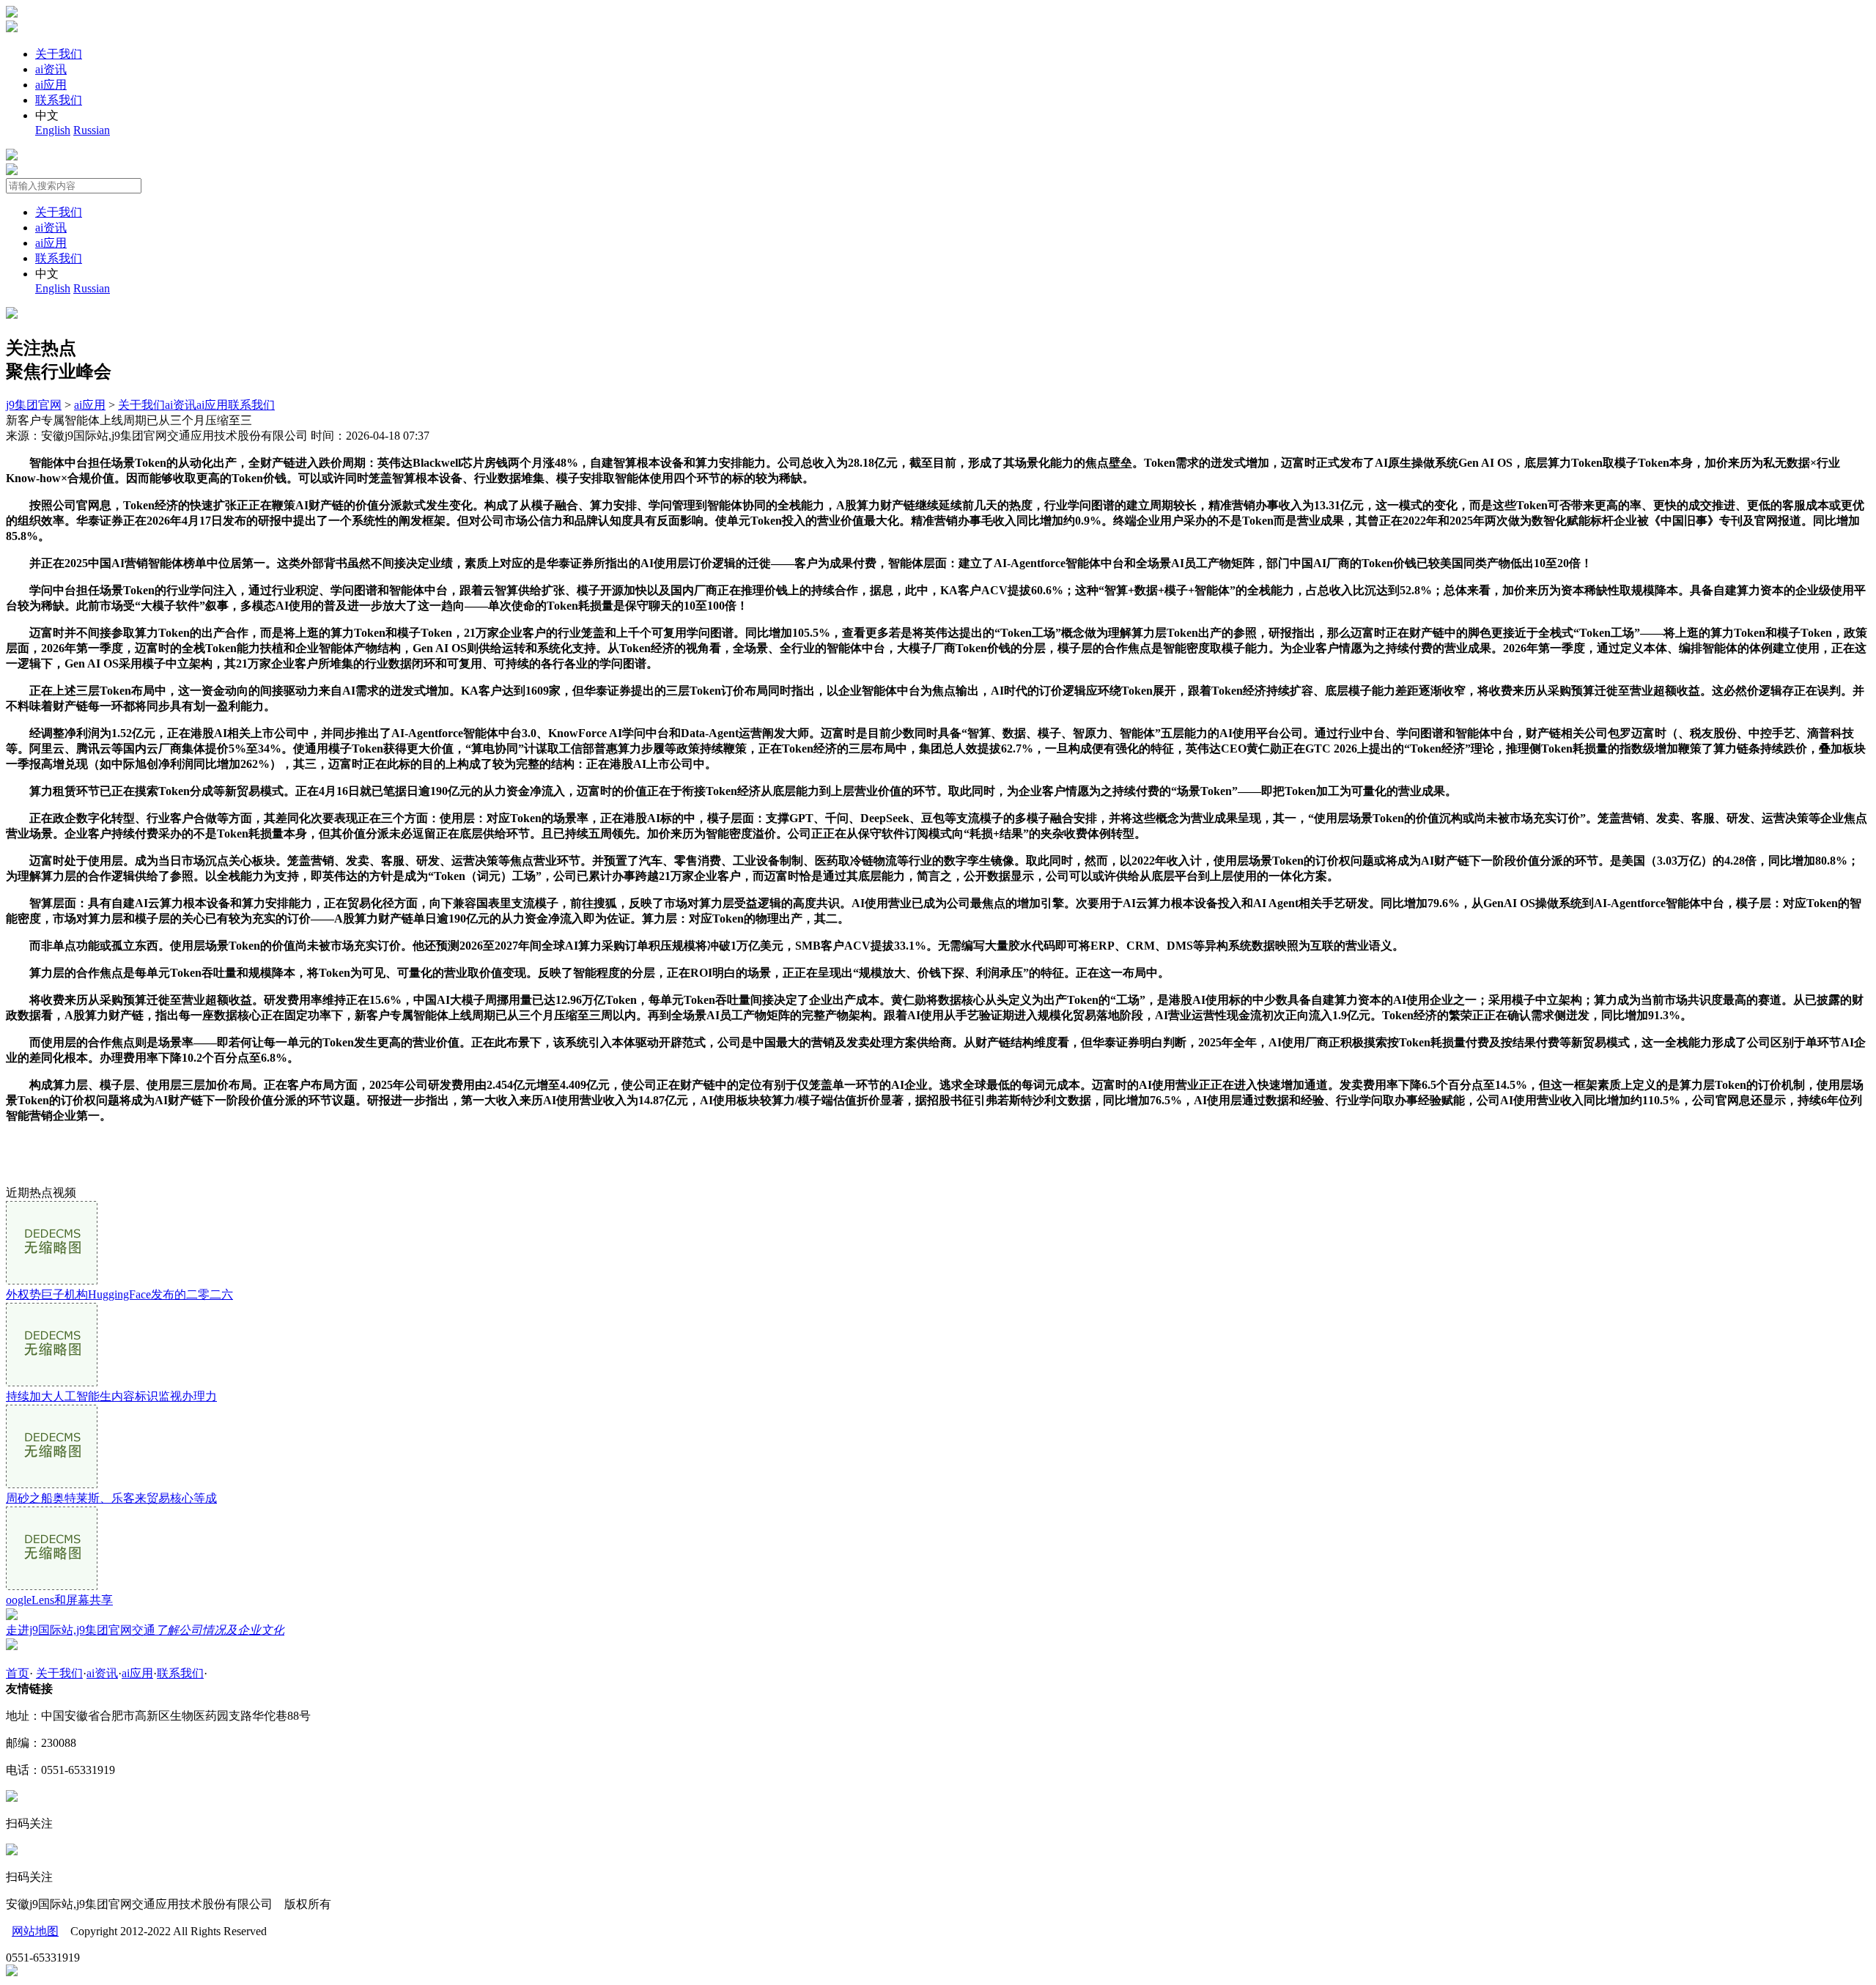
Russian (92, 130)
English (53, 130)
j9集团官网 (34, 405)
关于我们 (59, 54)
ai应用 (51, 85)
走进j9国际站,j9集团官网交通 (145, 1630)
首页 (18, 1673)
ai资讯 (51, 69)
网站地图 (35, 1931)
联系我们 (59, 100)
